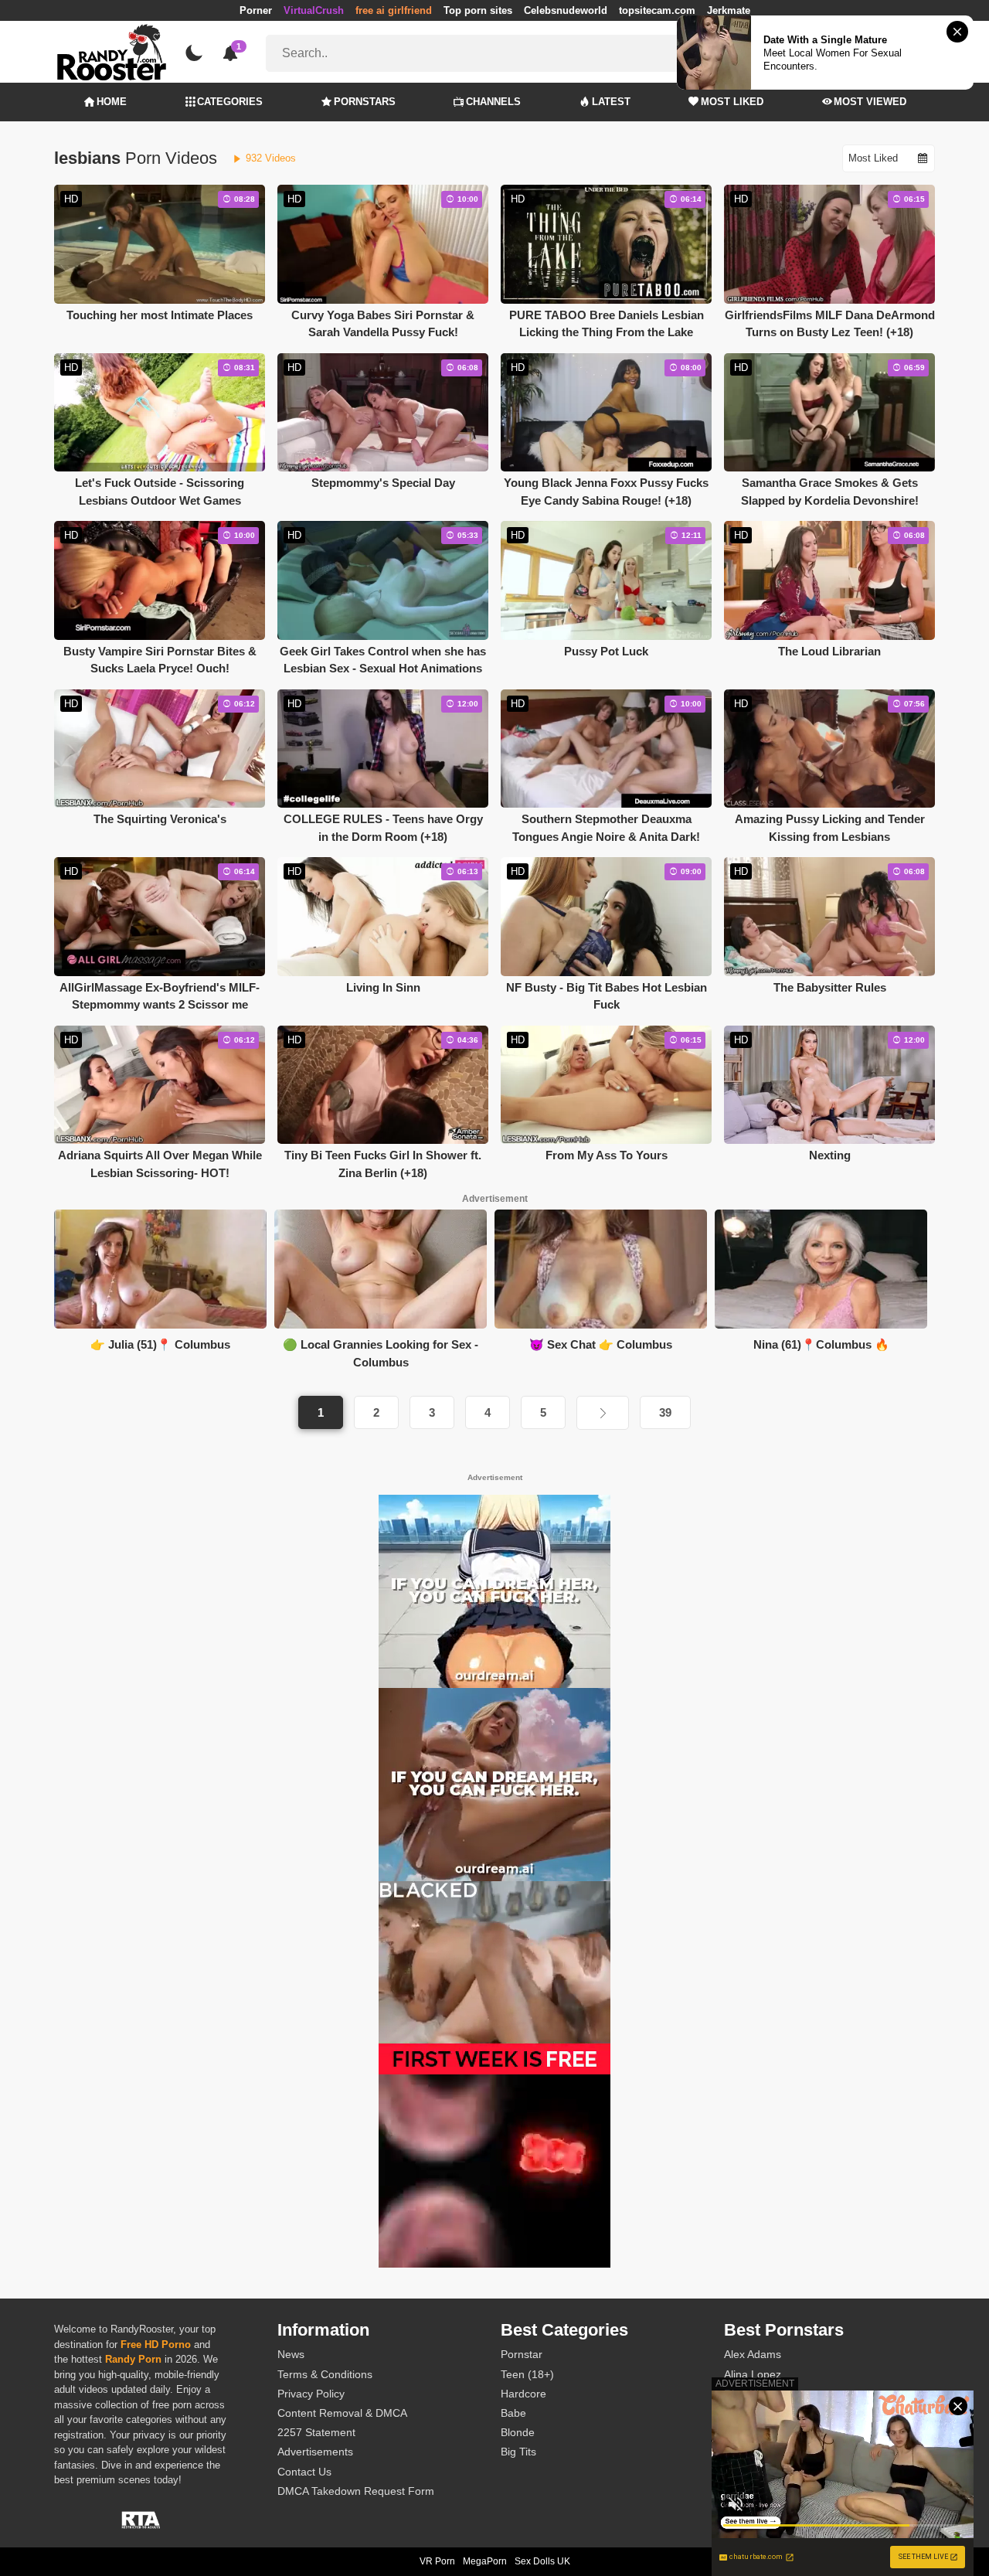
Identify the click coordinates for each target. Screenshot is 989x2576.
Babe (513, 2413)
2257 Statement (316, 2432)
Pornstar (522, 2354)
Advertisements (315, 2452)
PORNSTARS (365, 102)
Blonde (518, 2432)
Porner (256, 10)
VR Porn (437, 2561)
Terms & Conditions (325, 2374)
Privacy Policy (311, 2394)
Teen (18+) (527, 2374)
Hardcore (523, 2394)
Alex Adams (753, 2354)
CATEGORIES (230, 102)
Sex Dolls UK (542, 2561)
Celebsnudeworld (566, 10)
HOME (112, 102)
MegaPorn (485, 2561)
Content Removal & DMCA (342, 2413)
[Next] (603, 1413)
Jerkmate (729, 10)
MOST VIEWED (870, 102)
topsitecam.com (657, 10)
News (291, 2354)
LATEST (611, 102)
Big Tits (518, 2452)
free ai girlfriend (394, 10)
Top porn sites (478, 10)
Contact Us (304, 2472)
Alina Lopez (753, 2374)
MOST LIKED (732, 102)
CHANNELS (493, 102)
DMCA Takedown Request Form (356, 2491)
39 (665, 1412)
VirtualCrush (314, 10)
